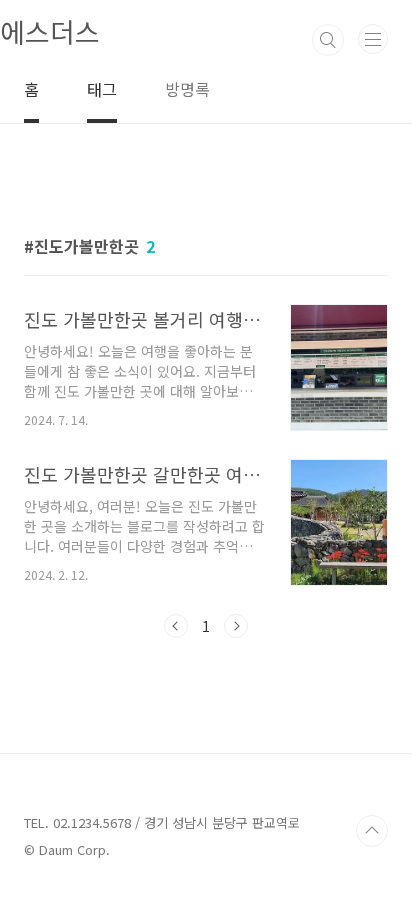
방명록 (187, 89)
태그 (102, 89)
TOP (372, 831)
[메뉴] (373, 39)
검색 (328, 40)
